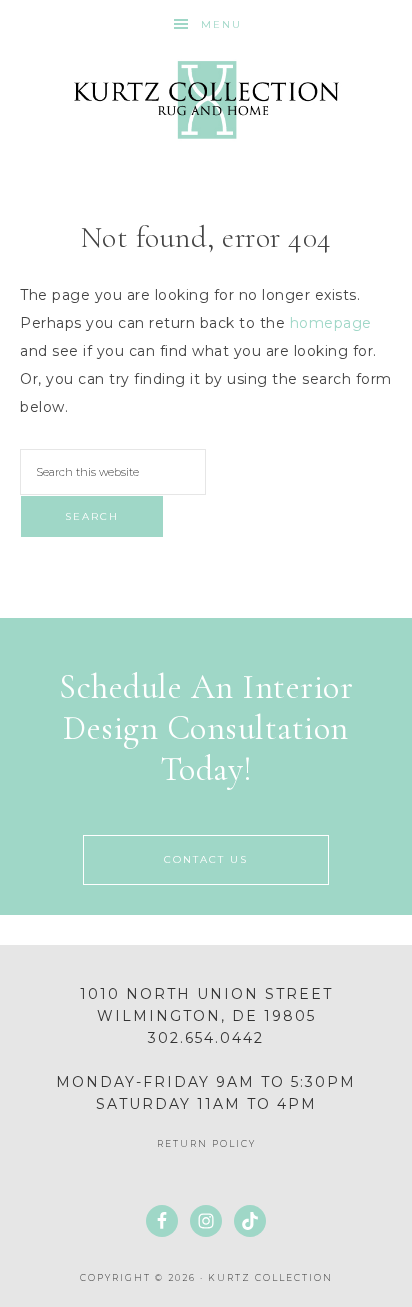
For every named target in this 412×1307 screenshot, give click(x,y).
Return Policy (206, 1143)
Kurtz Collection (206, 100)
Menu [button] (221, 24)
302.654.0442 (206, 1038)
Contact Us (206, 859)
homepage (331, 323)
